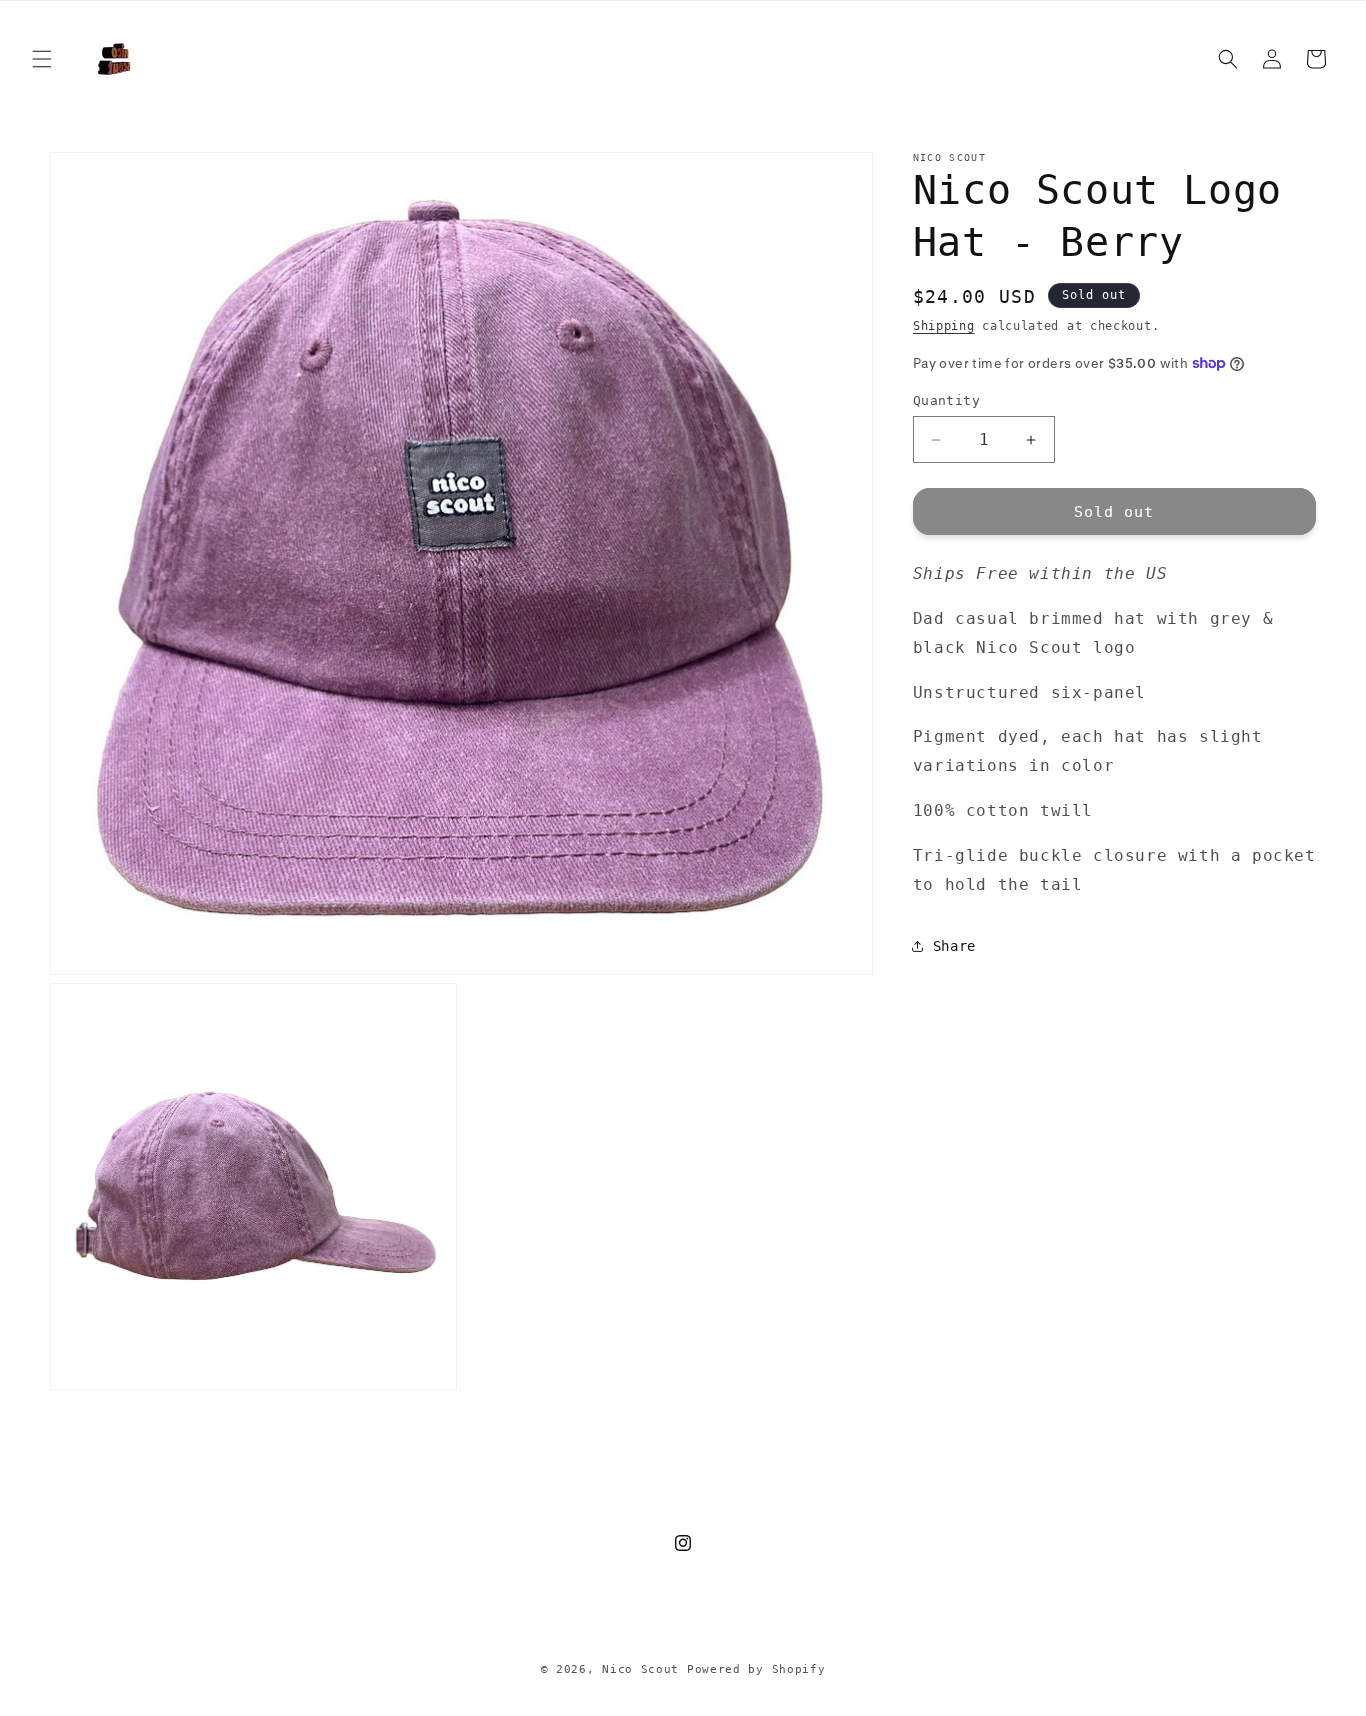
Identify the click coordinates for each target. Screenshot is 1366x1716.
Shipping (944, 326)
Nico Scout (640, 1669)
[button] (42, 59)
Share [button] (954, 946)
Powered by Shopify (756, 1669)
